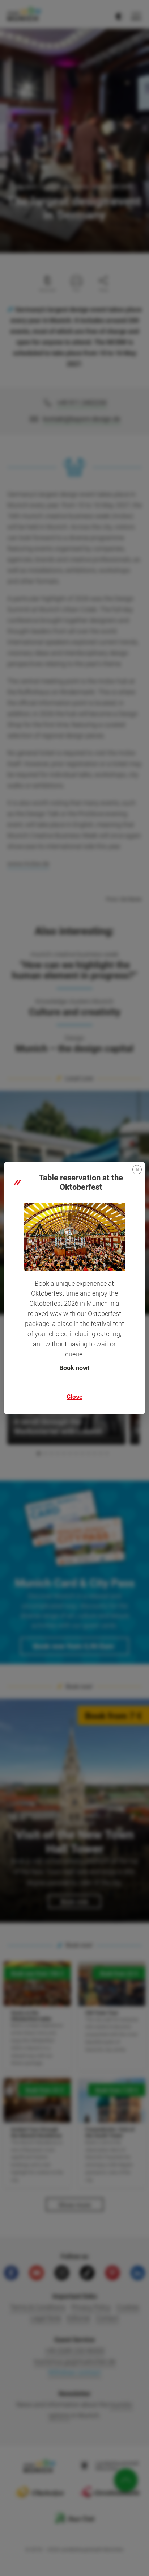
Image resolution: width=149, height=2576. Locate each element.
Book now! (74, 1368)
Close (74, 1397)
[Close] (137, 1170)
